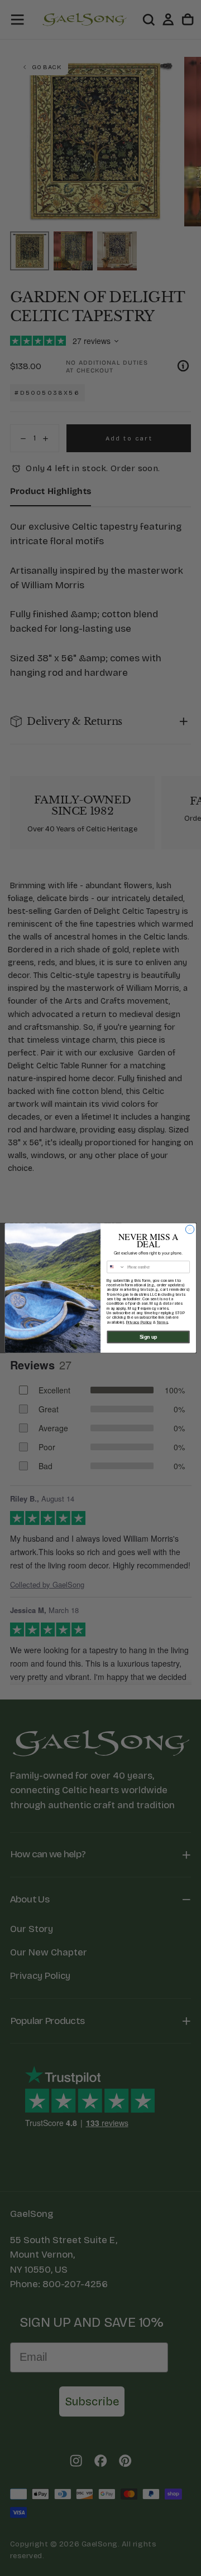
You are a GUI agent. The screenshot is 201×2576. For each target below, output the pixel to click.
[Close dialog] (190, 1229)
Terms (163, 1322)
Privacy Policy (139, 1322)
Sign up (149, 1337)
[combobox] (116, 1267)
